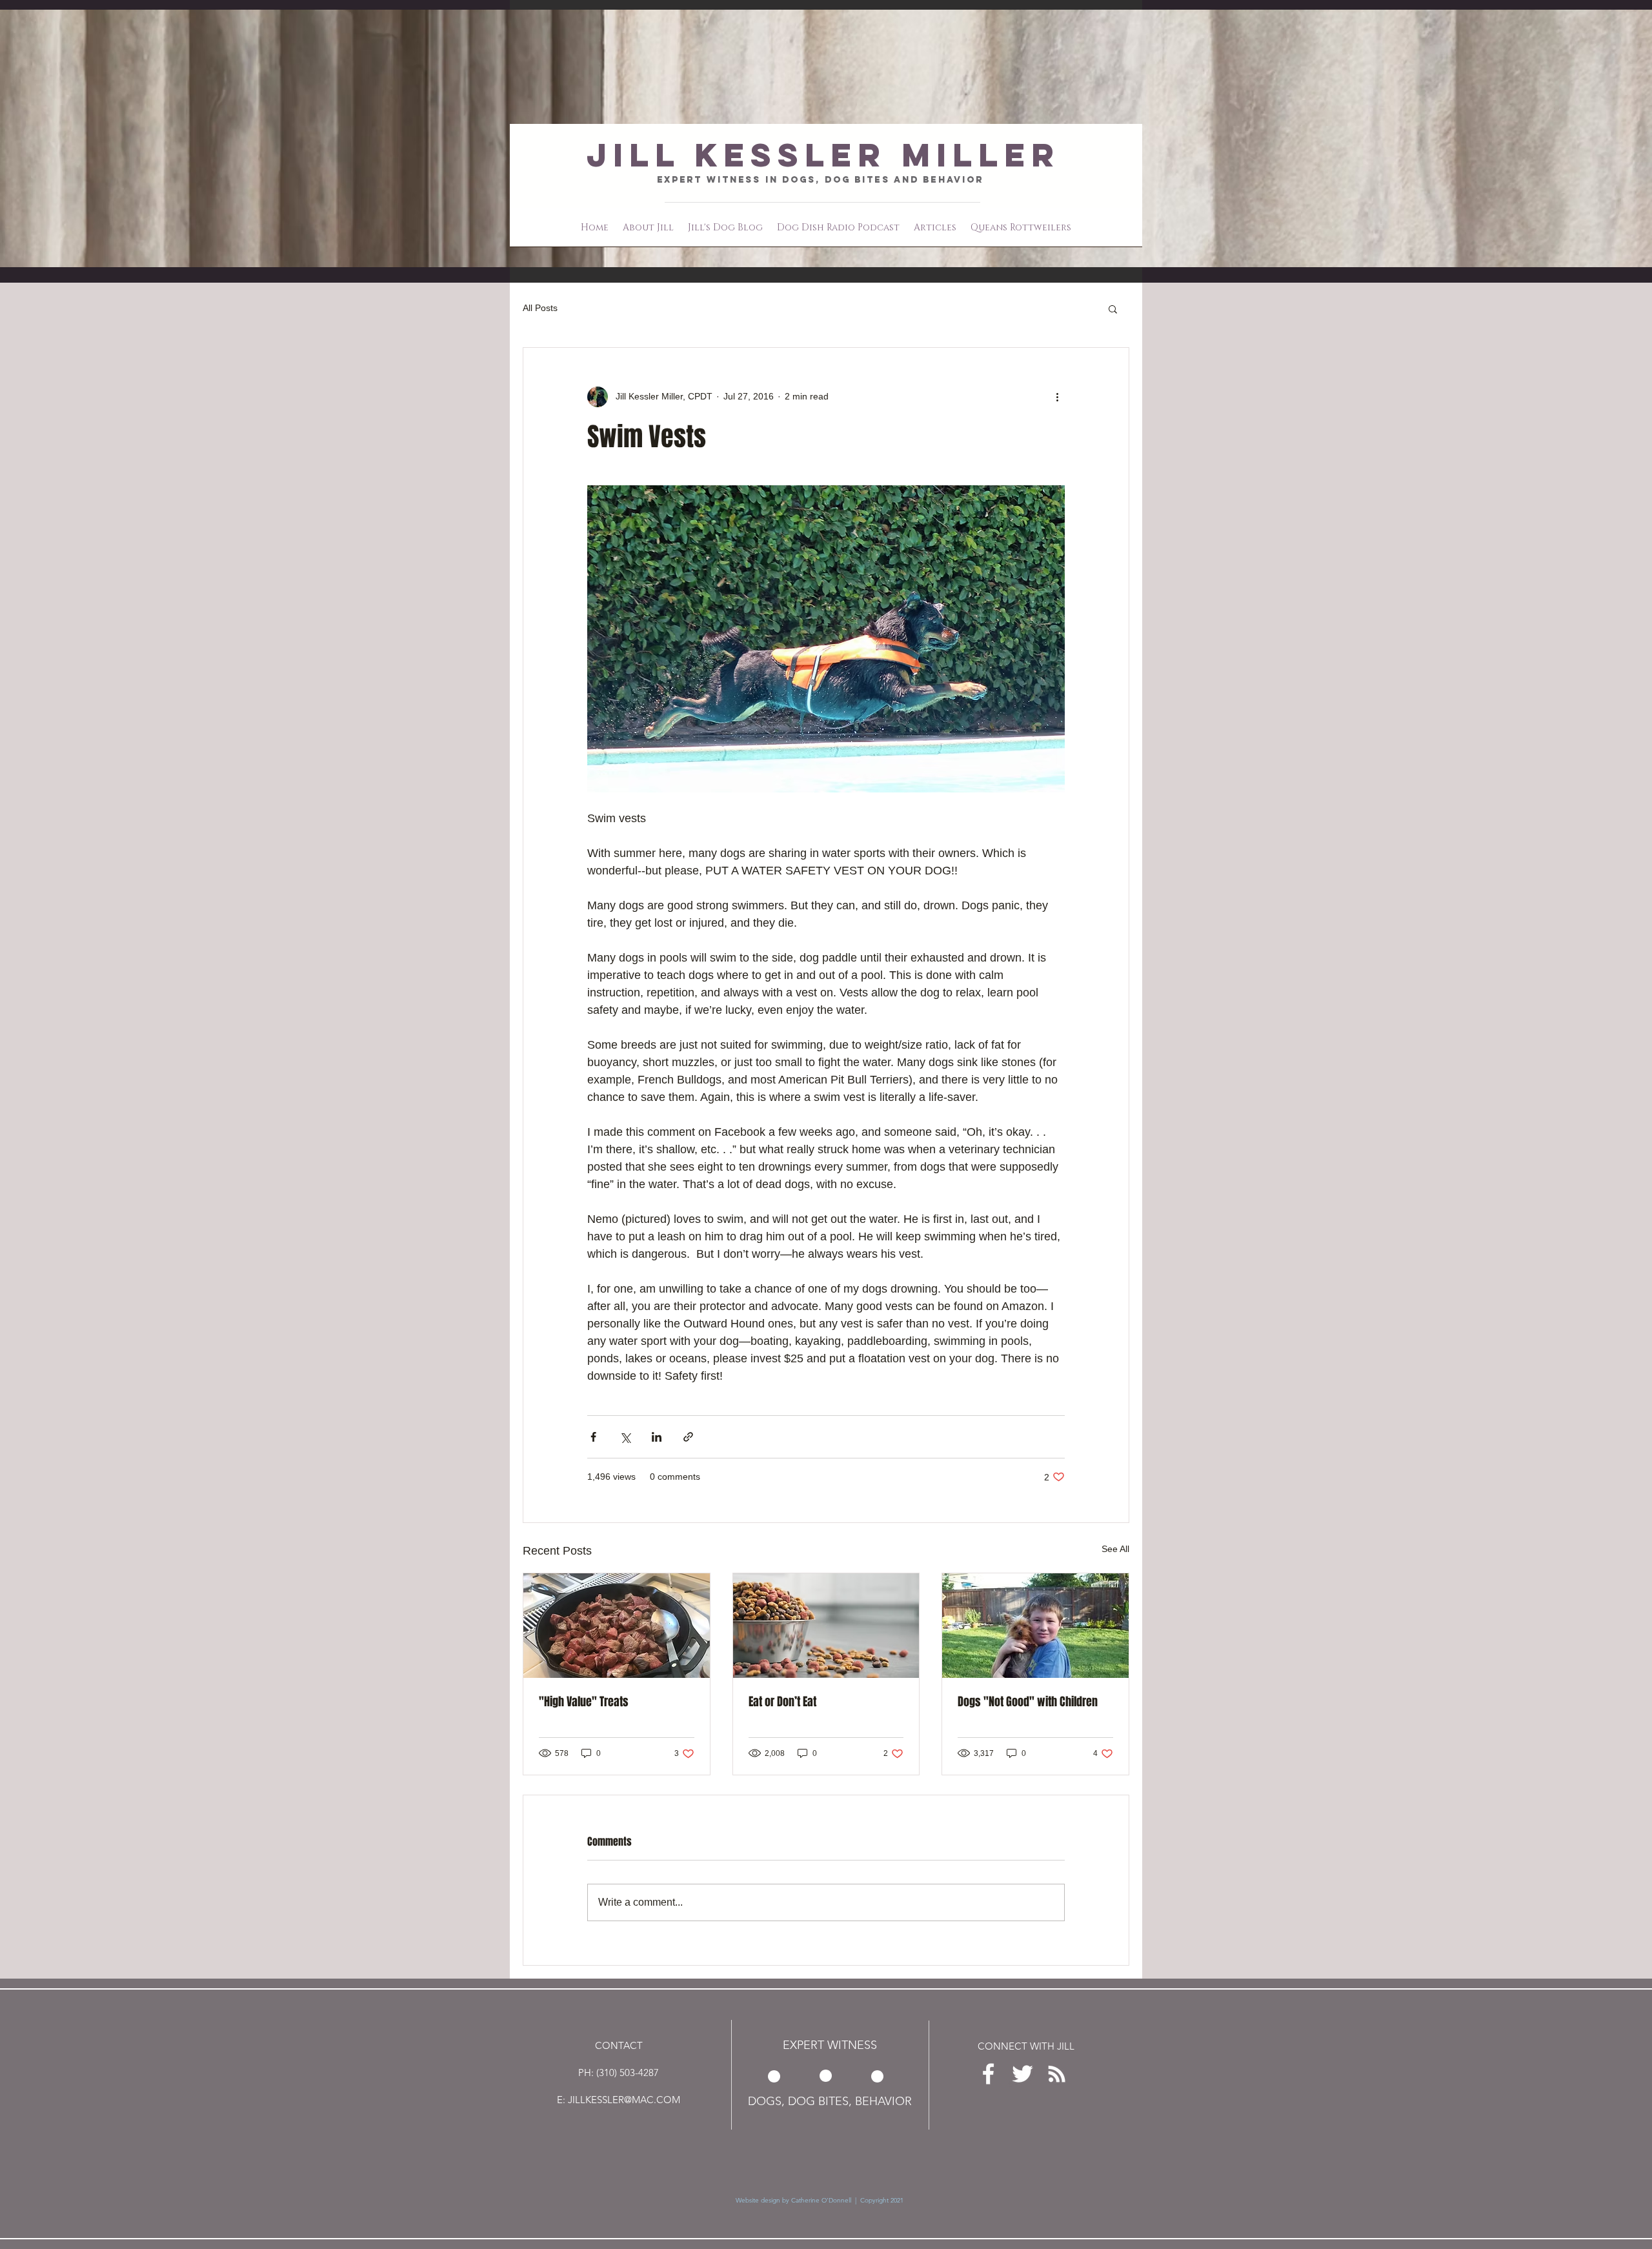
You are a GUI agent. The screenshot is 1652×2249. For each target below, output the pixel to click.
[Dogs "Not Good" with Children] (1035, 1626)
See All (1115, 1549)
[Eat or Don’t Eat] (826, 1626)
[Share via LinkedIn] (657, 1437)
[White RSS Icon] (1057, 2074)
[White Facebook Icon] (988, 2074)
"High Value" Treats (584, 1702)
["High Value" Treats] (617, 1626)
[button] (1113, 308)
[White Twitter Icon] (1022, 2074)
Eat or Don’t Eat (782, 1702)
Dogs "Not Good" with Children (1028, 1702)
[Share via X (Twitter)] (625, 1437)
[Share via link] (688, 1437)
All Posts (540, 308)
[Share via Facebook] (593, 1437)
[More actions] (1057, 397)
